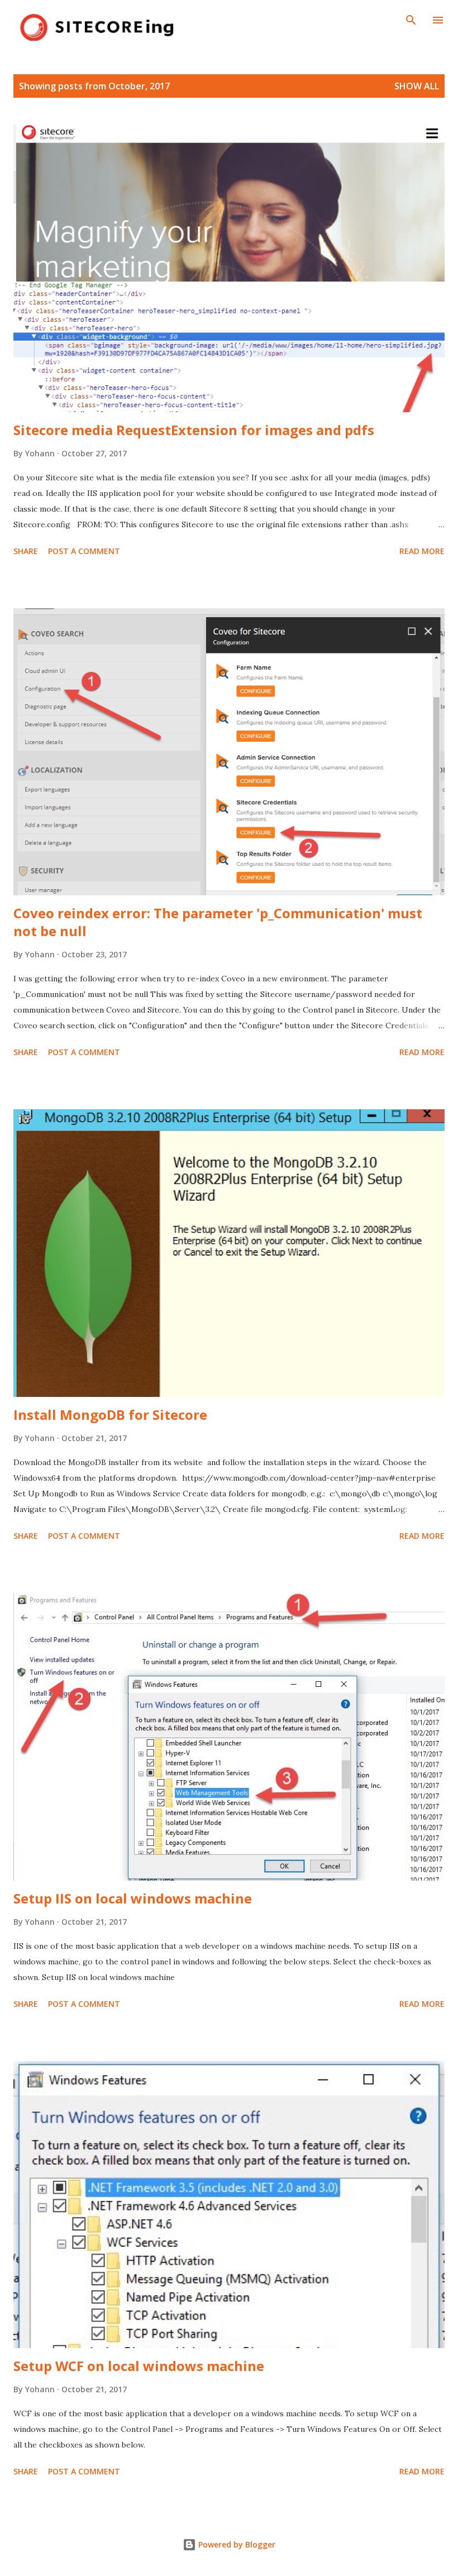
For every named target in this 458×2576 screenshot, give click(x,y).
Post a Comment (84, 551)
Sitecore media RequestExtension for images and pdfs (194, 430)
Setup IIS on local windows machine (133, 1898)
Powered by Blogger (236, 2544)
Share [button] (26, 551)
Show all (417, 86)
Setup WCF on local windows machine (139, 2366)
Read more (422, 551)
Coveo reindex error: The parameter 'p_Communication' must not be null (218, 922)
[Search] (411, 20)
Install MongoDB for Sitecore (110, 1415)
